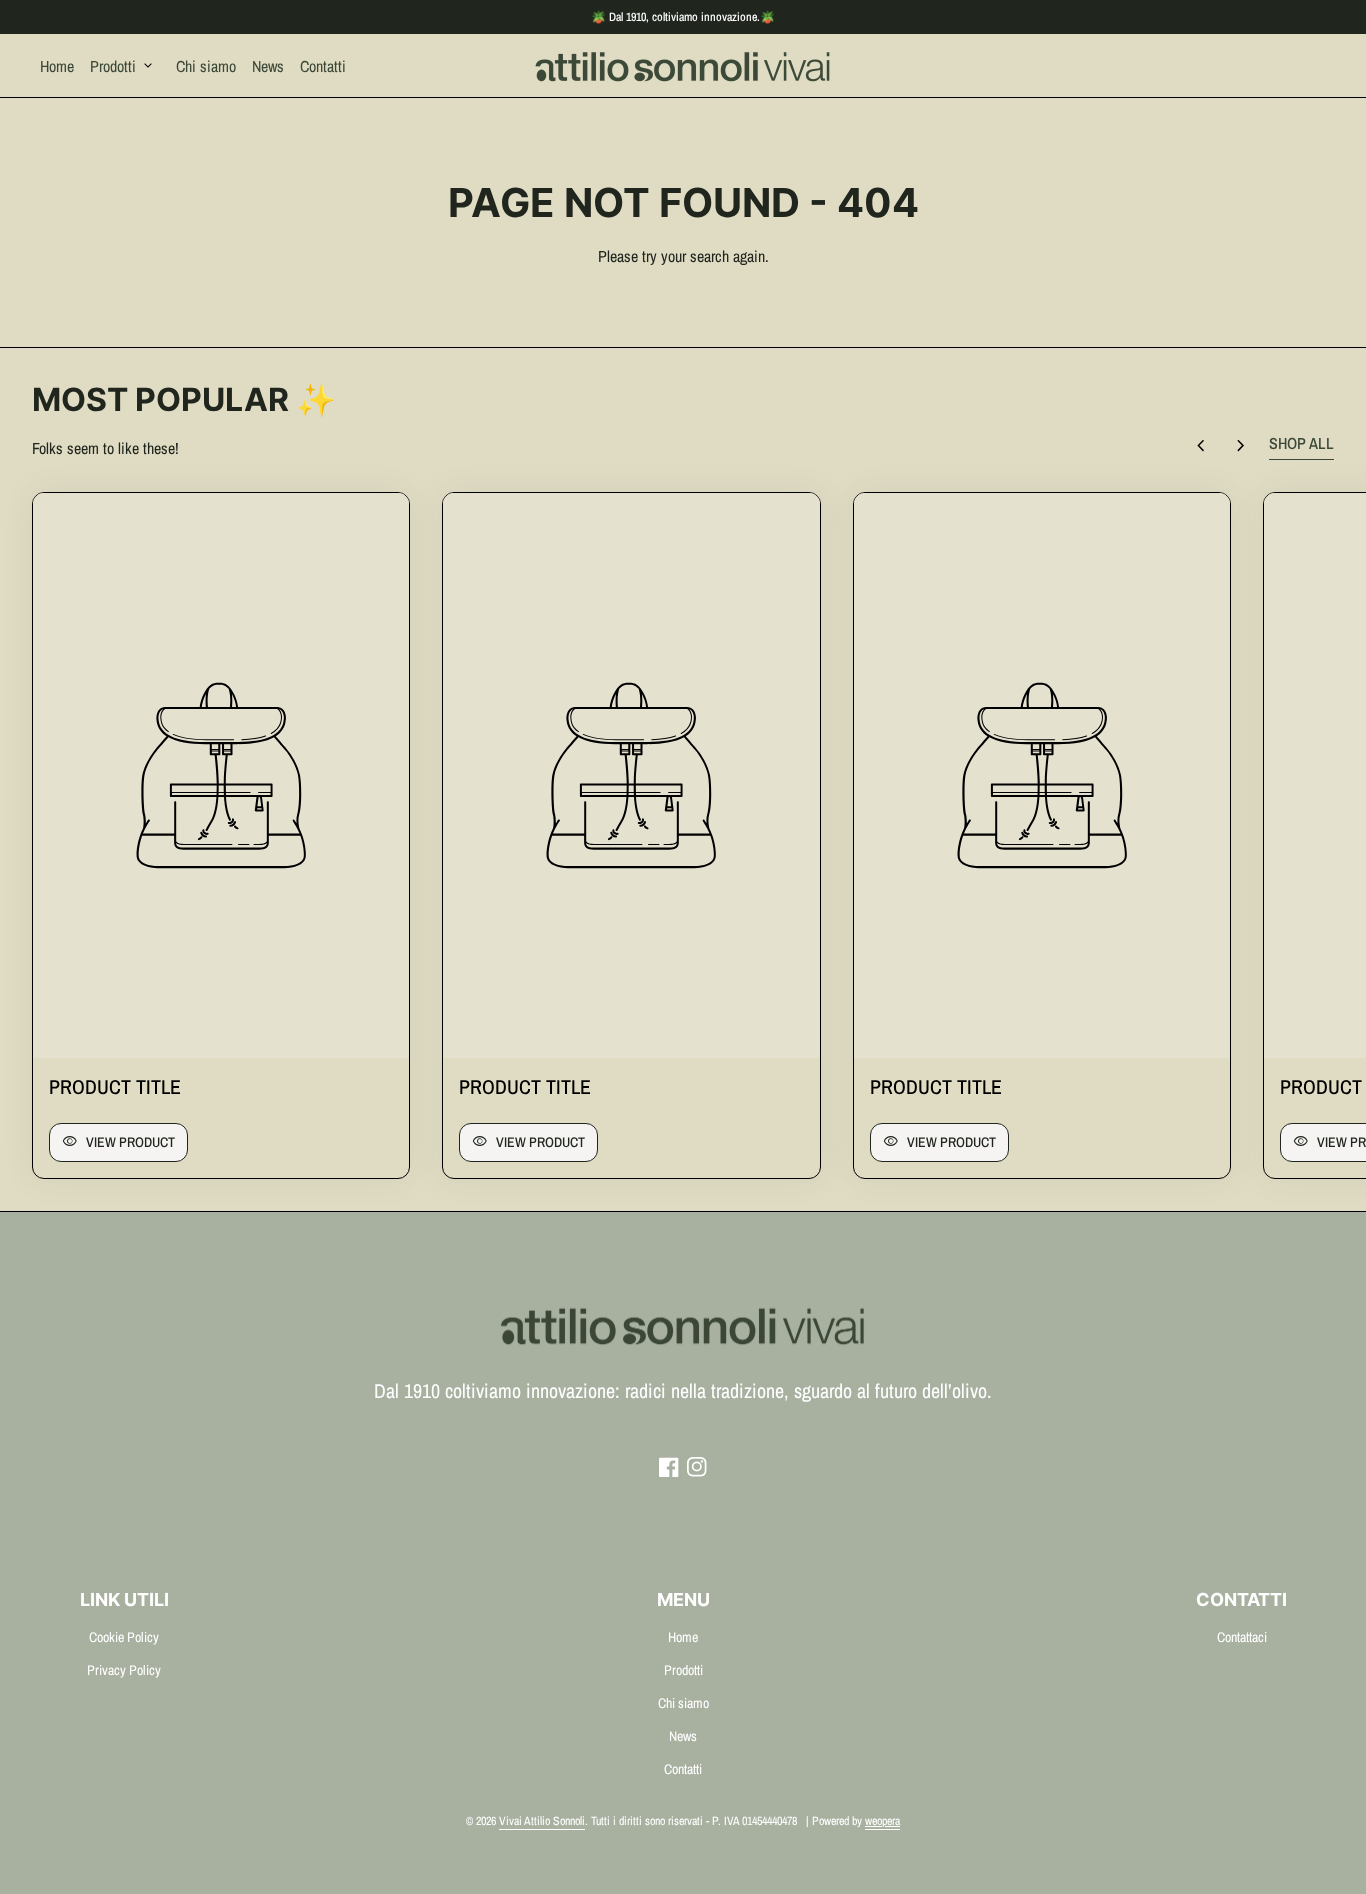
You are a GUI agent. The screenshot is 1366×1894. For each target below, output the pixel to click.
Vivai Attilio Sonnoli (542, 1821)
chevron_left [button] (1201, 446)
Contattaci (1242, 1637)
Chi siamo (206, 66)
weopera (882, 1821)
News (268, 66)
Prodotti (123, 66)
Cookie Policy (124, 1637)
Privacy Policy (124, 1670)
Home (57, 66)
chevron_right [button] (1241, 446)
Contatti (323, 66)
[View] (221, 775)
